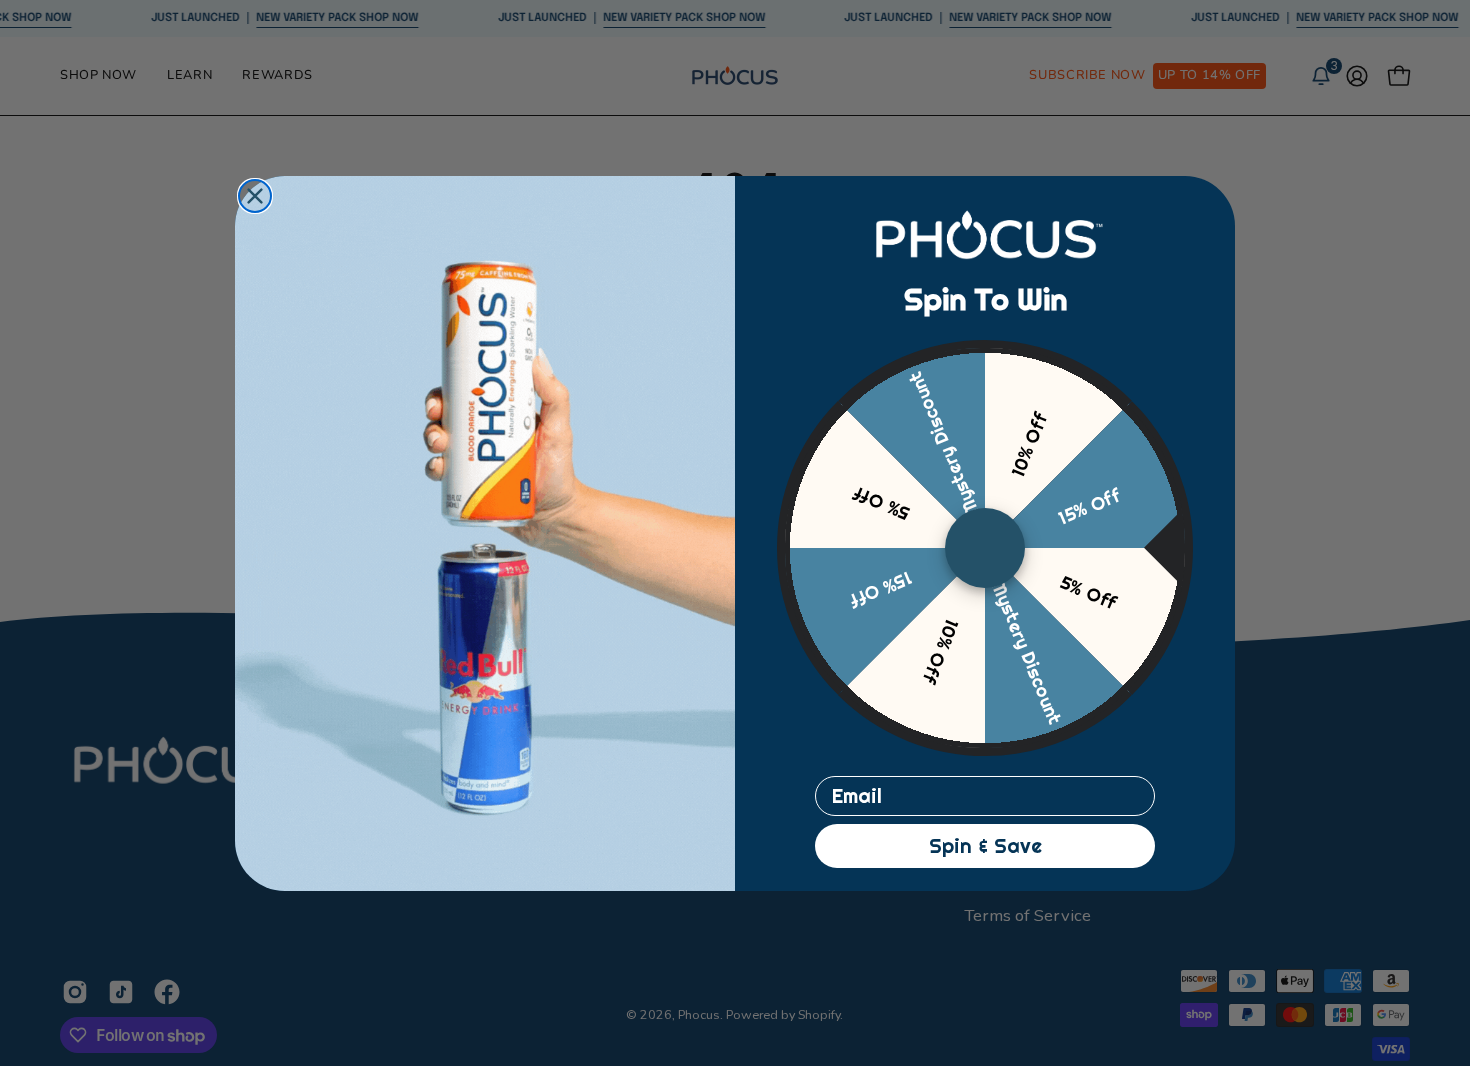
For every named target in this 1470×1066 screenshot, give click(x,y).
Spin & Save (985, 845)
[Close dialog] (255, 196)
